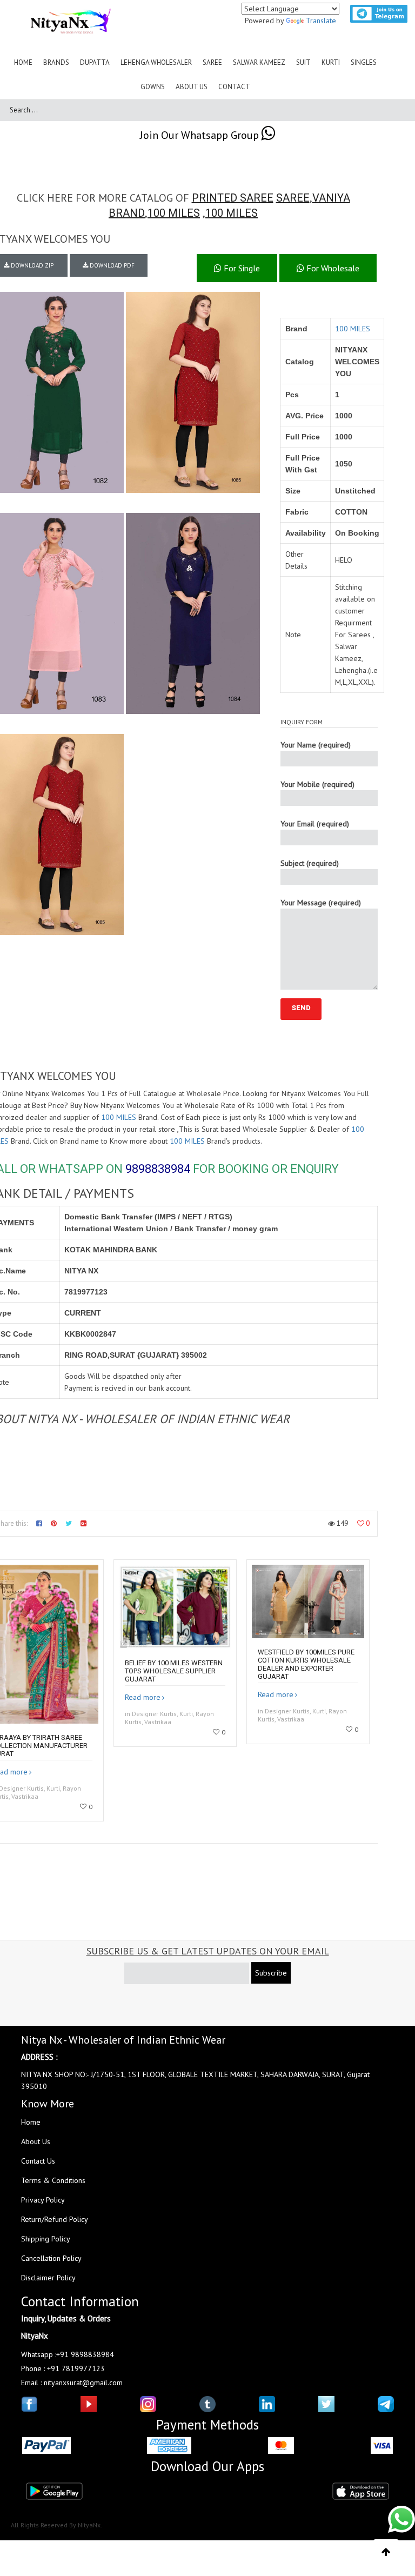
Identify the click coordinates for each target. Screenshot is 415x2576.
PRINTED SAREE (233, 198)
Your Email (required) (315, 824)
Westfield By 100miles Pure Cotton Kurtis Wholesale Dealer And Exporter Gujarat (306, 1664)
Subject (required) (310, 863)
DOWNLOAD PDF (111, 265)
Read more (143, 1697)
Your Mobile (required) (317, 784)
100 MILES (174, 213)
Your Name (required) (316, 745)
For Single (241, 268)
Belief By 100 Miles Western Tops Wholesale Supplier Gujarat (174, 1671)
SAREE (293, 198)
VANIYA (331, 198)
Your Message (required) (321, 903)
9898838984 (158, 1169)
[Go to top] (386, 2552)
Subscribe (271, 1973)
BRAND (127, 213)
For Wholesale (332, 268)
